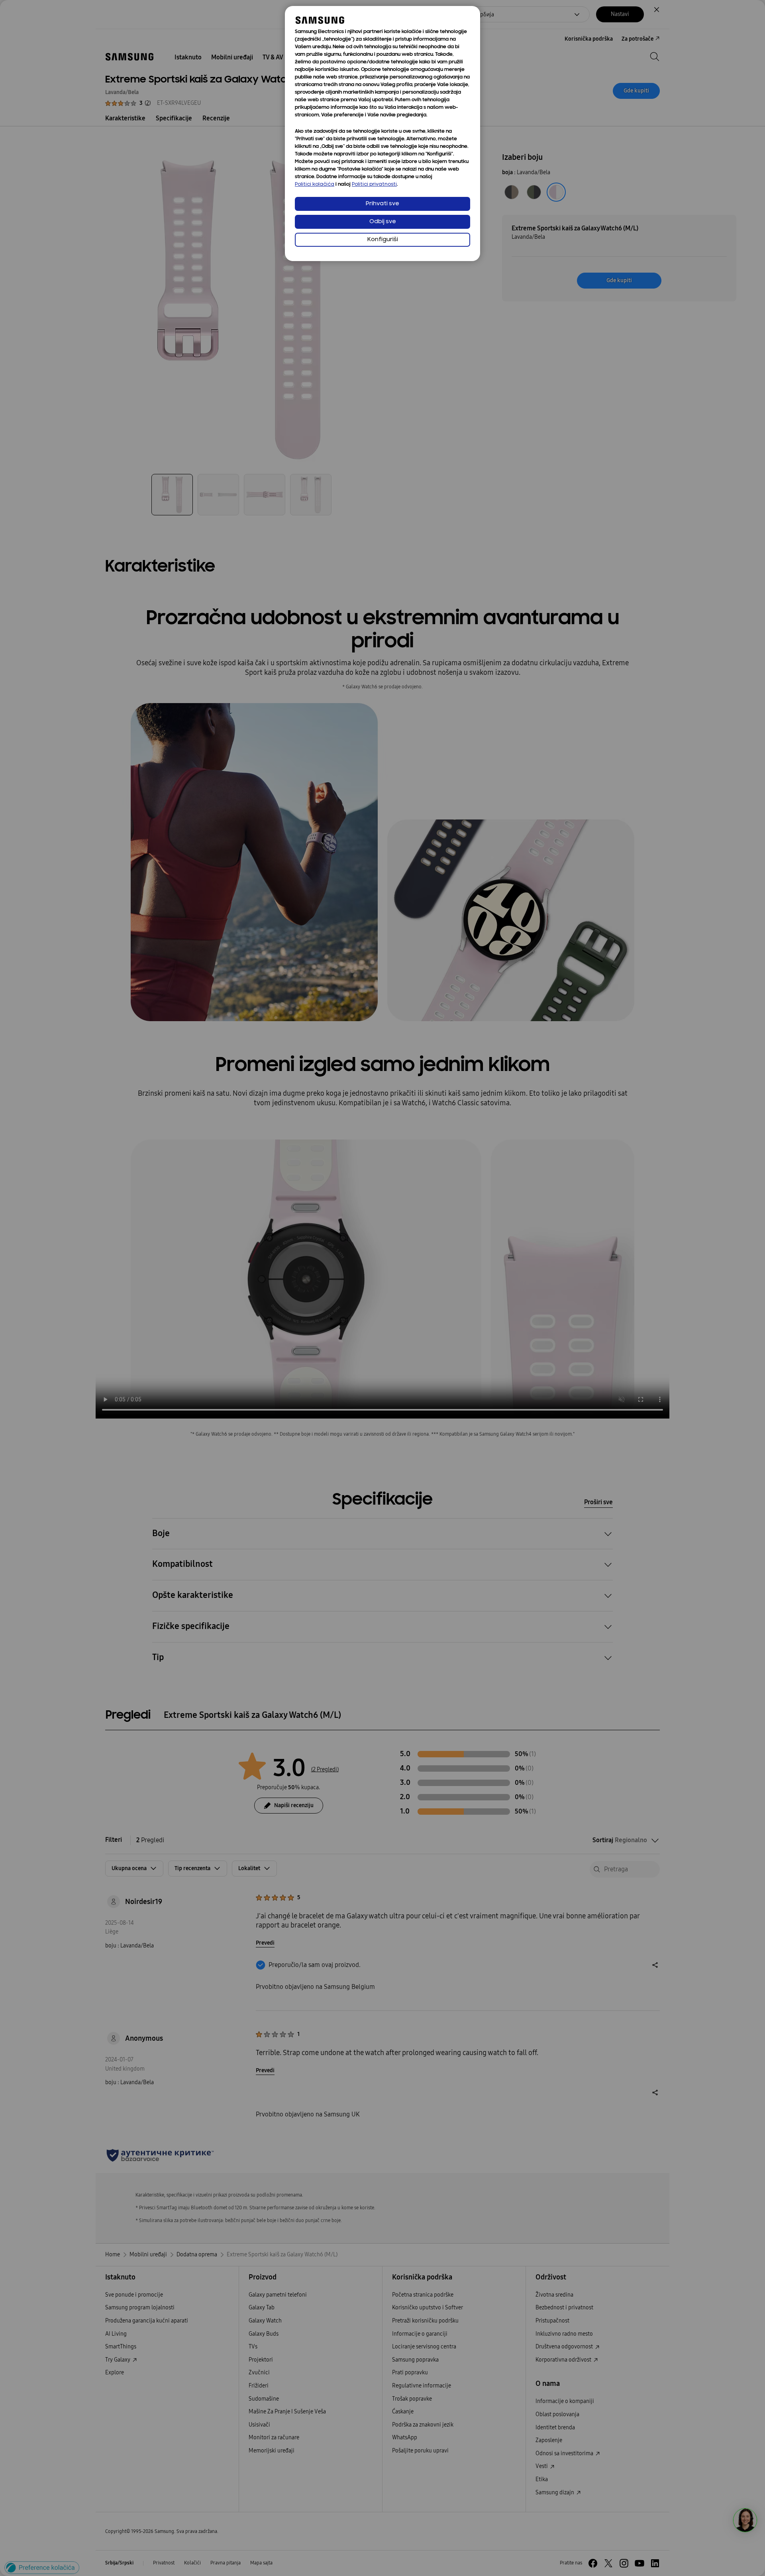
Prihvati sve (382, 204)
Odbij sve (383, 222)
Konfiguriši (383, 240)
